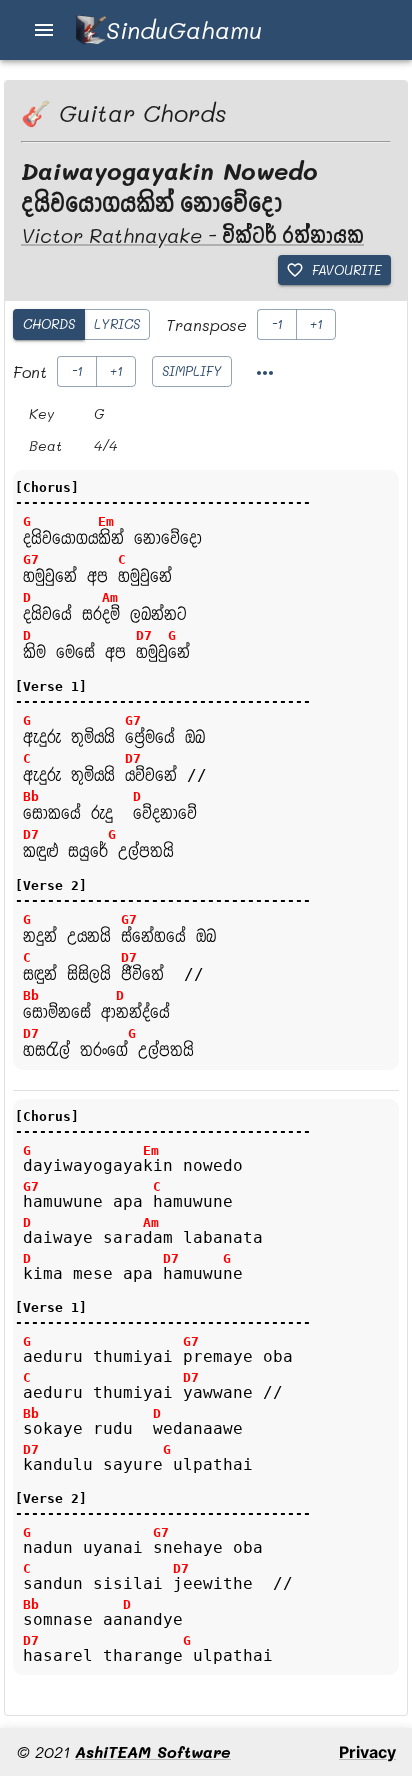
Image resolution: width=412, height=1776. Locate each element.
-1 (277, 323)
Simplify (192, 370)
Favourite (346, 269)
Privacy (367, 1752)
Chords (49, 323)
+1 (316, 323)
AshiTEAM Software (153, 1751)
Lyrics (117, 323)
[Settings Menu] (265, 373)
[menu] (44, 30)
